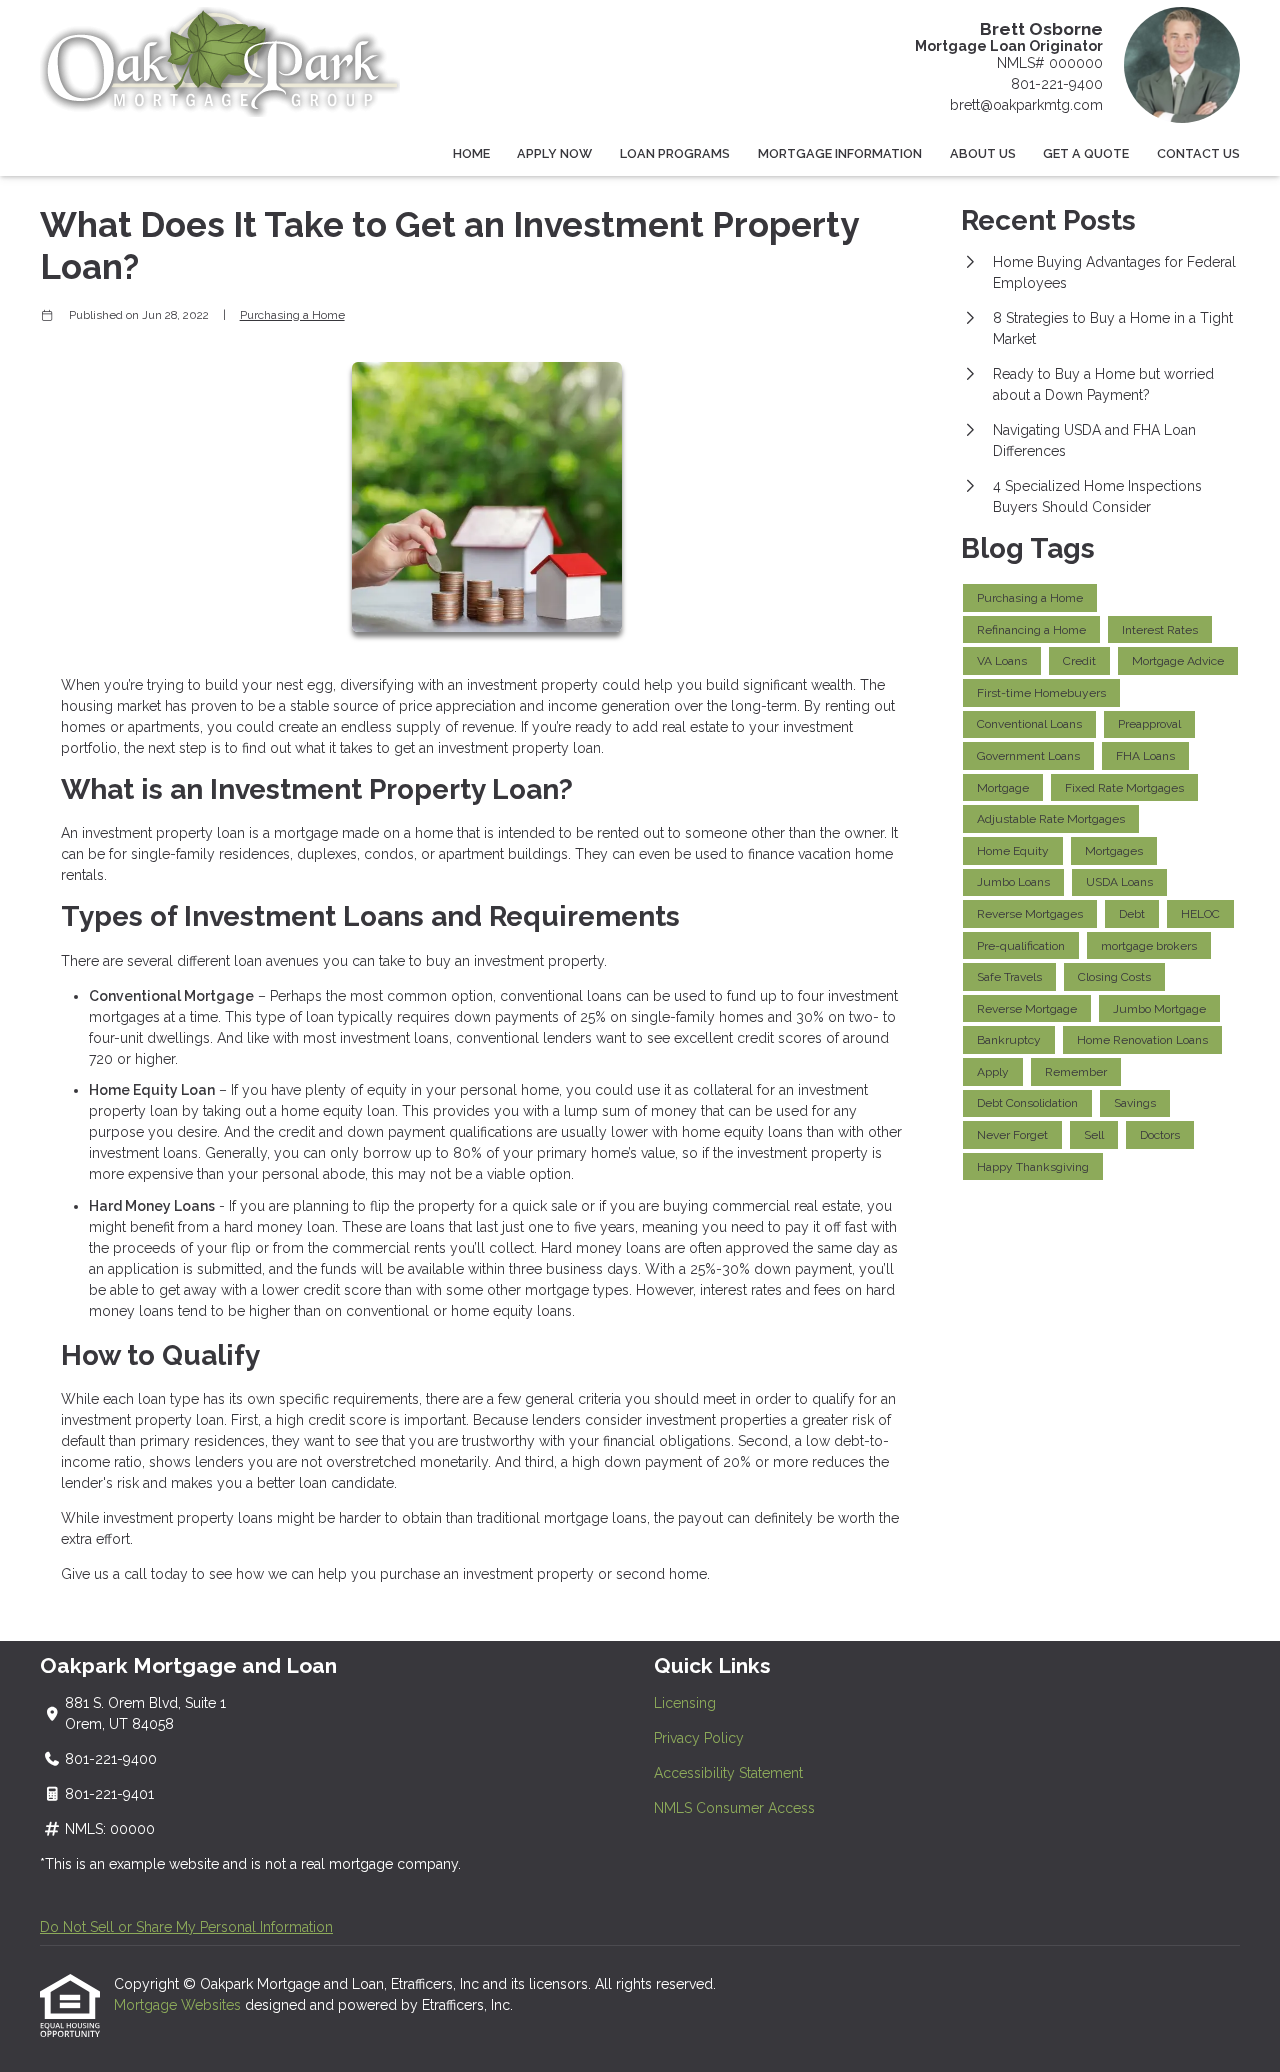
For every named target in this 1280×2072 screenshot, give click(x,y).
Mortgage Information (840, 153)
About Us (983, 153)
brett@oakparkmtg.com (1026, 105)
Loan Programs (675, 153)
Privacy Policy (699, 1738)
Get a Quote (1086, 153)
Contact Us (1198, 153)
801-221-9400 (1057, 84)
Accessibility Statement (728, 1773)
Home (471, 153)
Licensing (685, 1703)
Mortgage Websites (179, 2005)
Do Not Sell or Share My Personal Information (186, 1927)
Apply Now (554, 153)
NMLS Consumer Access (734, 1808)
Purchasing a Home (292, 315)
